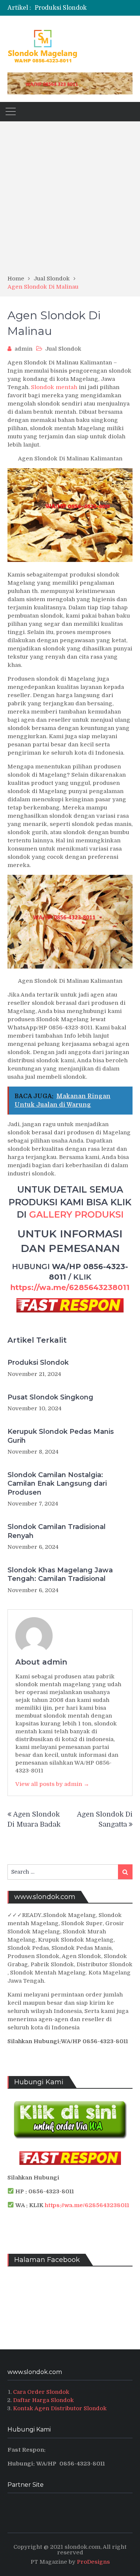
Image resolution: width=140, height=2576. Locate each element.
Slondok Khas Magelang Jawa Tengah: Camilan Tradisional (60, 1574)
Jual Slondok (63, 349)
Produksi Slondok (38, 1362)
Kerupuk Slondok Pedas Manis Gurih (61, 1436)
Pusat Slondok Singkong (50, 1397)
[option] (84, 10)
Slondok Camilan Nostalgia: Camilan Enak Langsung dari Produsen (57, 1484)
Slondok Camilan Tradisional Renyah (57, 1531)
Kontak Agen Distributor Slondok (60, 2408)
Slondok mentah (54, 387)
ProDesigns (93, 2562)
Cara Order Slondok (41, 2392)
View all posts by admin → (52, 1784)
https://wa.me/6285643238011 (70, 1287)
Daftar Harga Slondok (43, 2400)
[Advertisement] (70, 201)
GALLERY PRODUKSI (76, 1214)
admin (24, 349)
